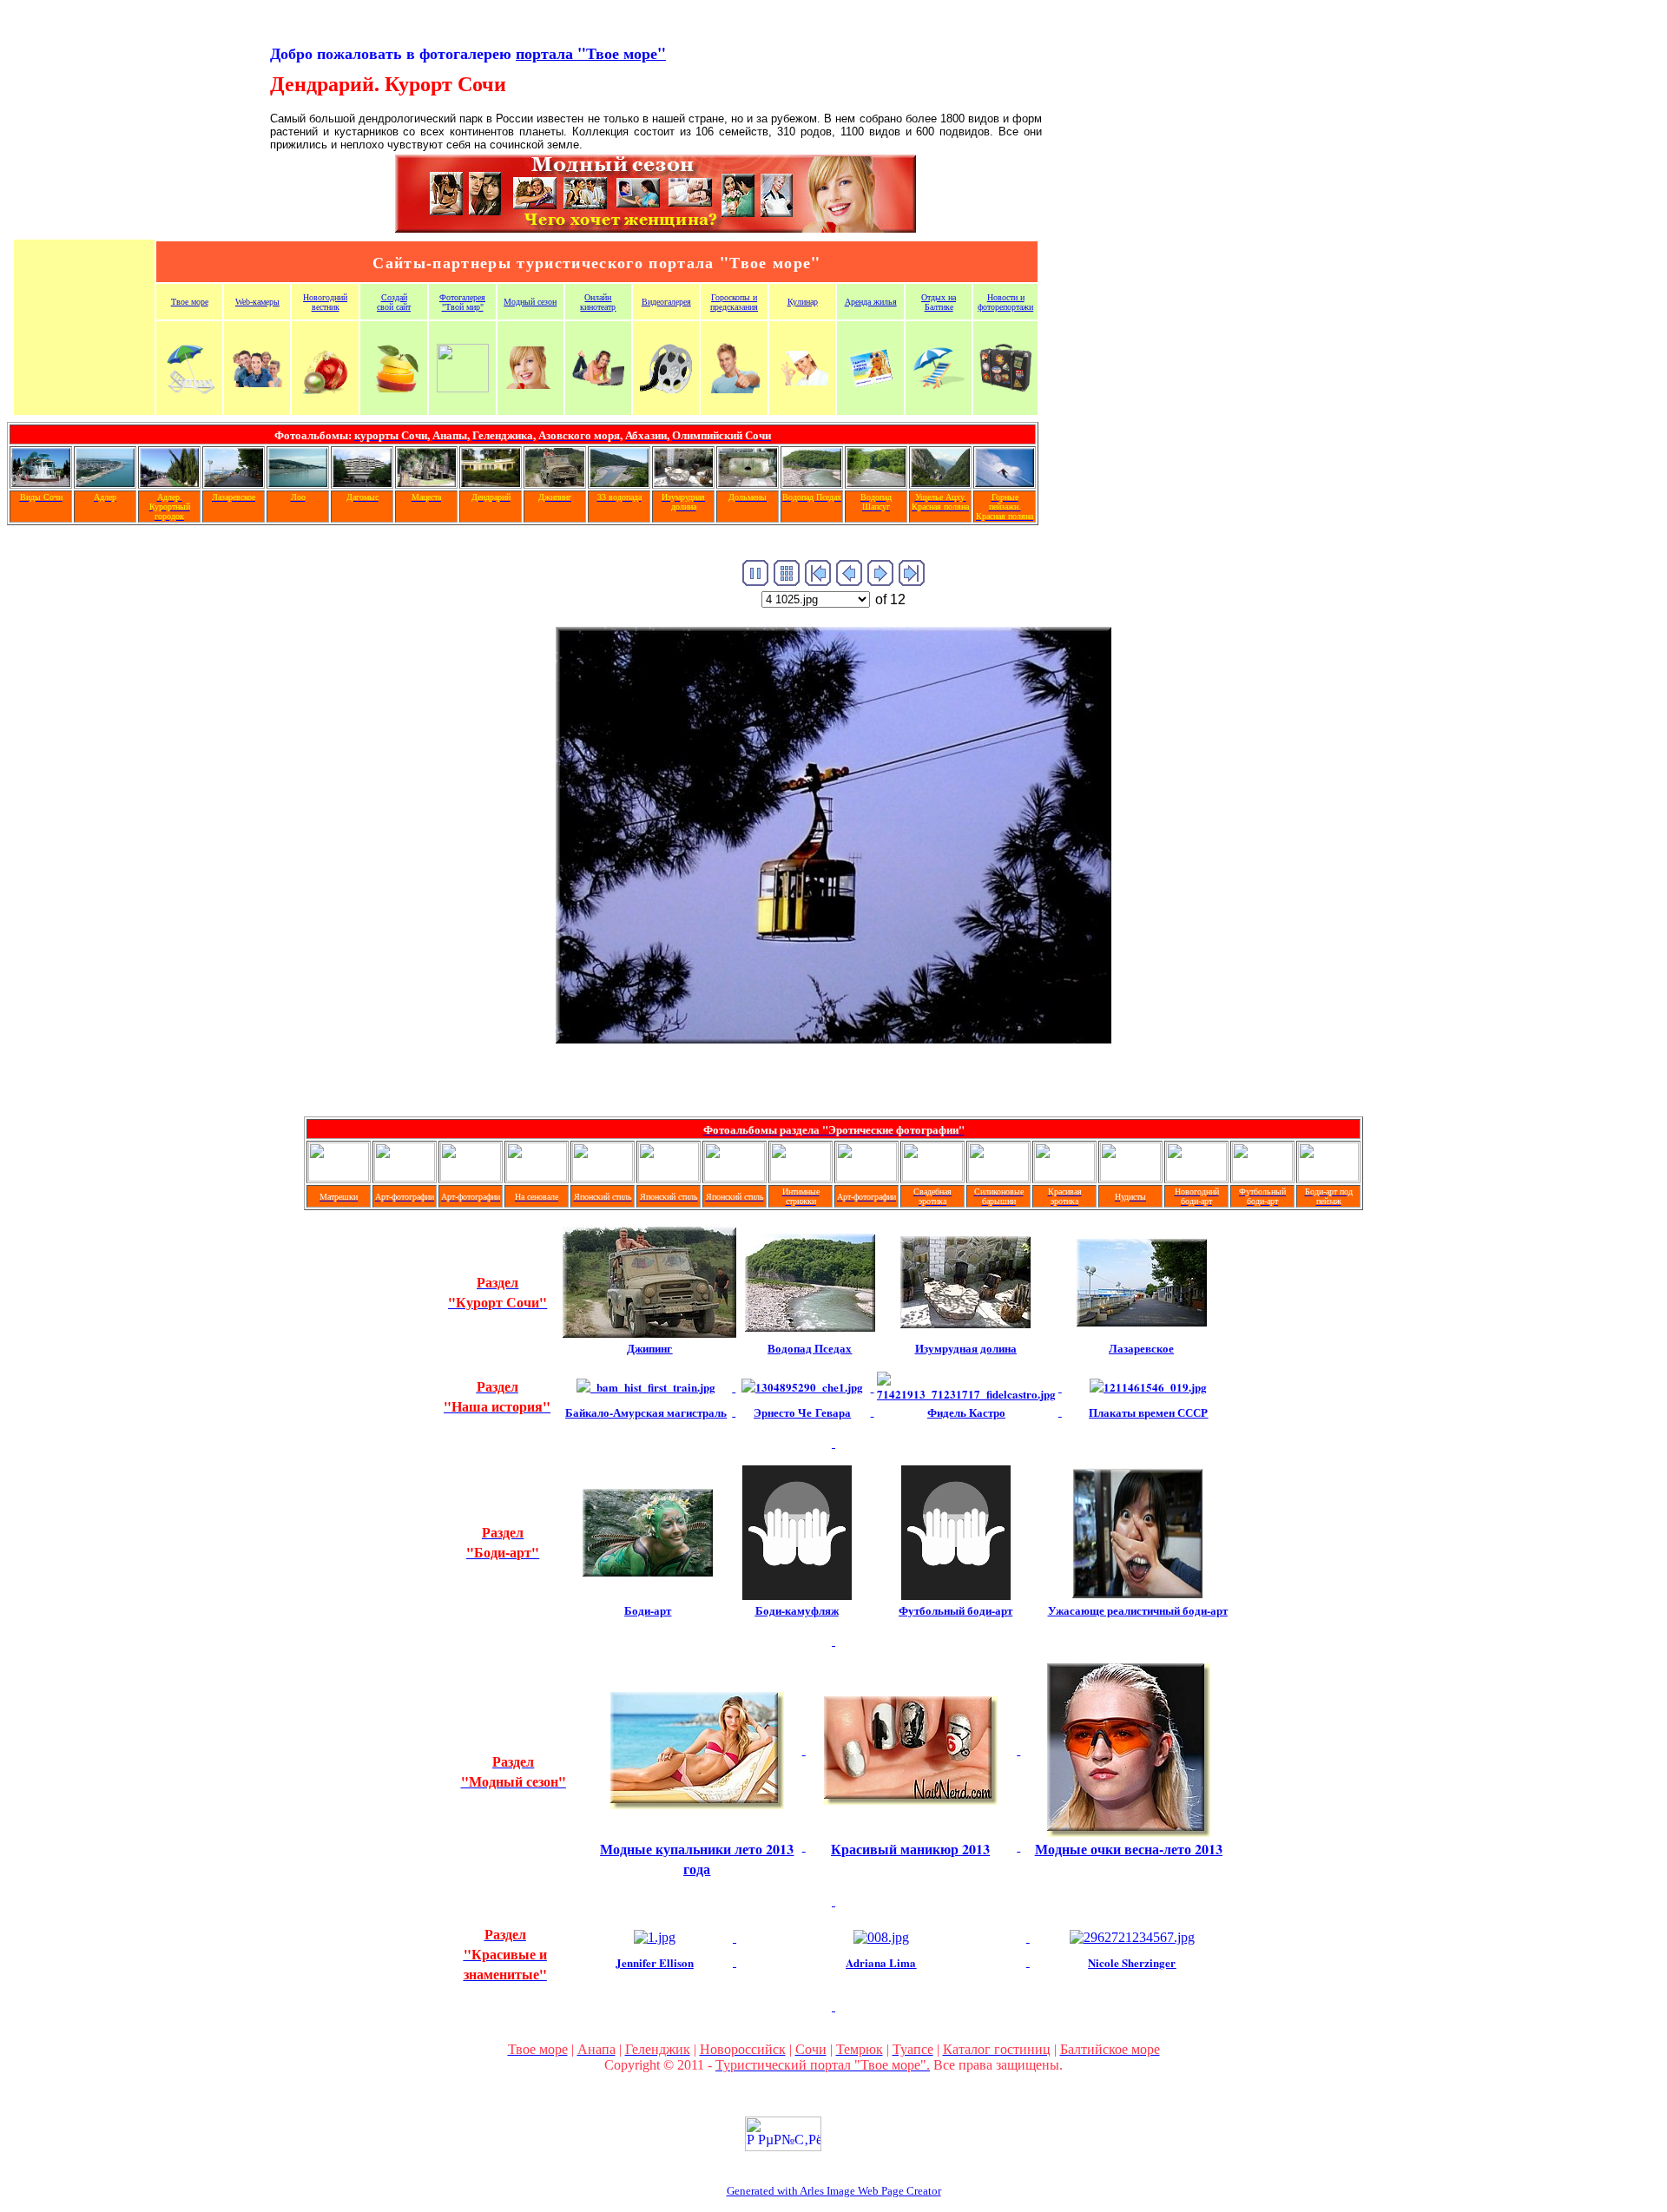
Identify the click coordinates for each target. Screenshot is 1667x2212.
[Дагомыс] (362, 482)
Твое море (190, 302)
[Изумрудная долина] (683, 482)
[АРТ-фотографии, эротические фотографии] (866, 1177)
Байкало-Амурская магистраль (646, 1412)
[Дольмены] (748, 482)
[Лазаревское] (234, 482)
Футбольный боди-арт (955, 1610)
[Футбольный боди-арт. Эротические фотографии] (1262, 1177)
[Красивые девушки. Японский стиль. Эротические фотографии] (603, 1177)
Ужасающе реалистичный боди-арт (1138, 1610)
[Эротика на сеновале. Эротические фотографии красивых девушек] (537, 1177)
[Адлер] (105, 482)
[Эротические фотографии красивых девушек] (405, 1177)
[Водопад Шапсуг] (876, 482)
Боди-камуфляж (797, 1610)
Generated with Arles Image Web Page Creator (834, 2191)
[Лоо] (298, 482)
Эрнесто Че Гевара (802, 1412)
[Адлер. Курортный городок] (169, 482)
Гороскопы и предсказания (734, 302)
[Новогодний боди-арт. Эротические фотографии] (1196, 1177)
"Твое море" (591, 53)
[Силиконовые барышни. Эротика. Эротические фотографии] (998, 1177)
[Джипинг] (555, 482)
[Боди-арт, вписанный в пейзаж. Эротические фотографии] (1328, 1177)
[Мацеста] (426, 482)
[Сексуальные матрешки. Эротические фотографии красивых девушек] (339, 1177)
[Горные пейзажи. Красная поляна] (1005, 482)
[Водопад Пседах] (812, 482)
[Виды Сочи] (41, 482)
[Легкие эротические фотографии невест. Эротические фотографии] (932, 1177)
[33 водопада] (619, 482)
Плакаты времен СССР (1148, 1412)
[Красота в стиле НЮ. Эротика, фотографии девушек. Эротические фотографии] (1064, 1177)
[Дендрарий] (491, 482)
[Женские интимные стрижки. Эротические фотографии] (801, 1177)
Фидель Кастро (966, 1412)
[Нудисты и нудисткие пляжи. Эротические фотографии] (1130, 1177)
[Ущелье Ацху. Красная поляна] (940, 482)
